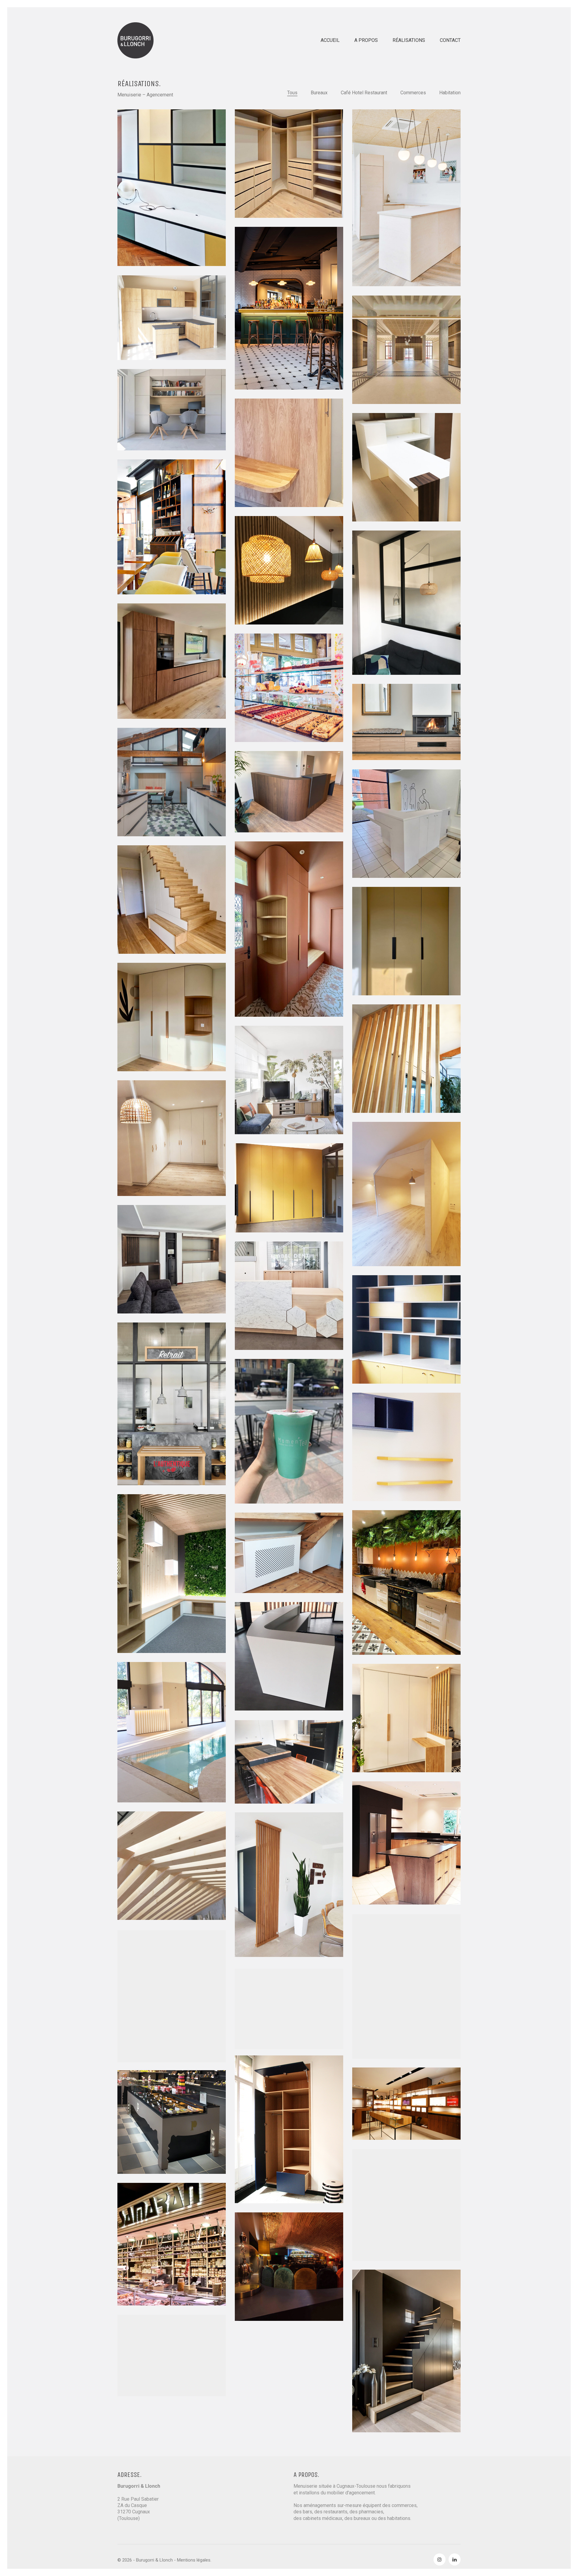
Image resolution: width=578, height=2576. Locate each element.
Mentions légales (194, 2560)
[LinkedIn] (455, 2559)
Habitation (450, 93)
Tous (292, 93)
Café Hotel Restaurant (364, 93)
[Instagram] (440, 2559)
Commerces (413, 93)
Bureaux (319, 93)
